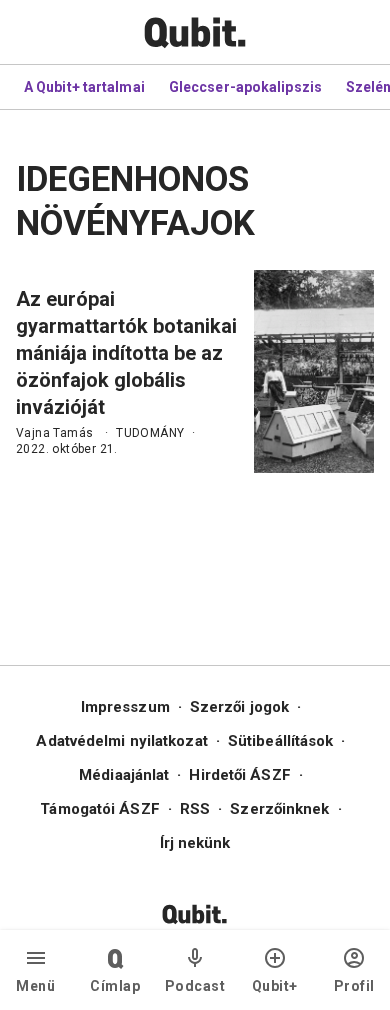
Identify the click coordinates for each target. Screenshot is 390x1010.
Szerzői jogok (239, 707)
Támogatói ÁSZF (99, 809)
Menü (35, 986)
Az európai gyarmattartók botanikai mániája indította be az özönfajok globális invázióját (126, 353)
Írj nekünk (195, 843)
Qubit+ (275, 986)
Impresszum (125, 707)
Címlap (115, 986)
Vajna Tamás (54, 433)
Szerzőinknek (279, 809)
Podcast (195, 986)
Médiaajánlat (124, 775)
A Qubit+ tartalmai (84, 87)
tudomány (150, 433)
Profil (354, 986)
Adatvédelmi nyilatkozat (121, 741)
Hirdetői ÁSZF (239, 775)
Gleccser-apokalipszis (245, 87)
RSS (195, 809)
